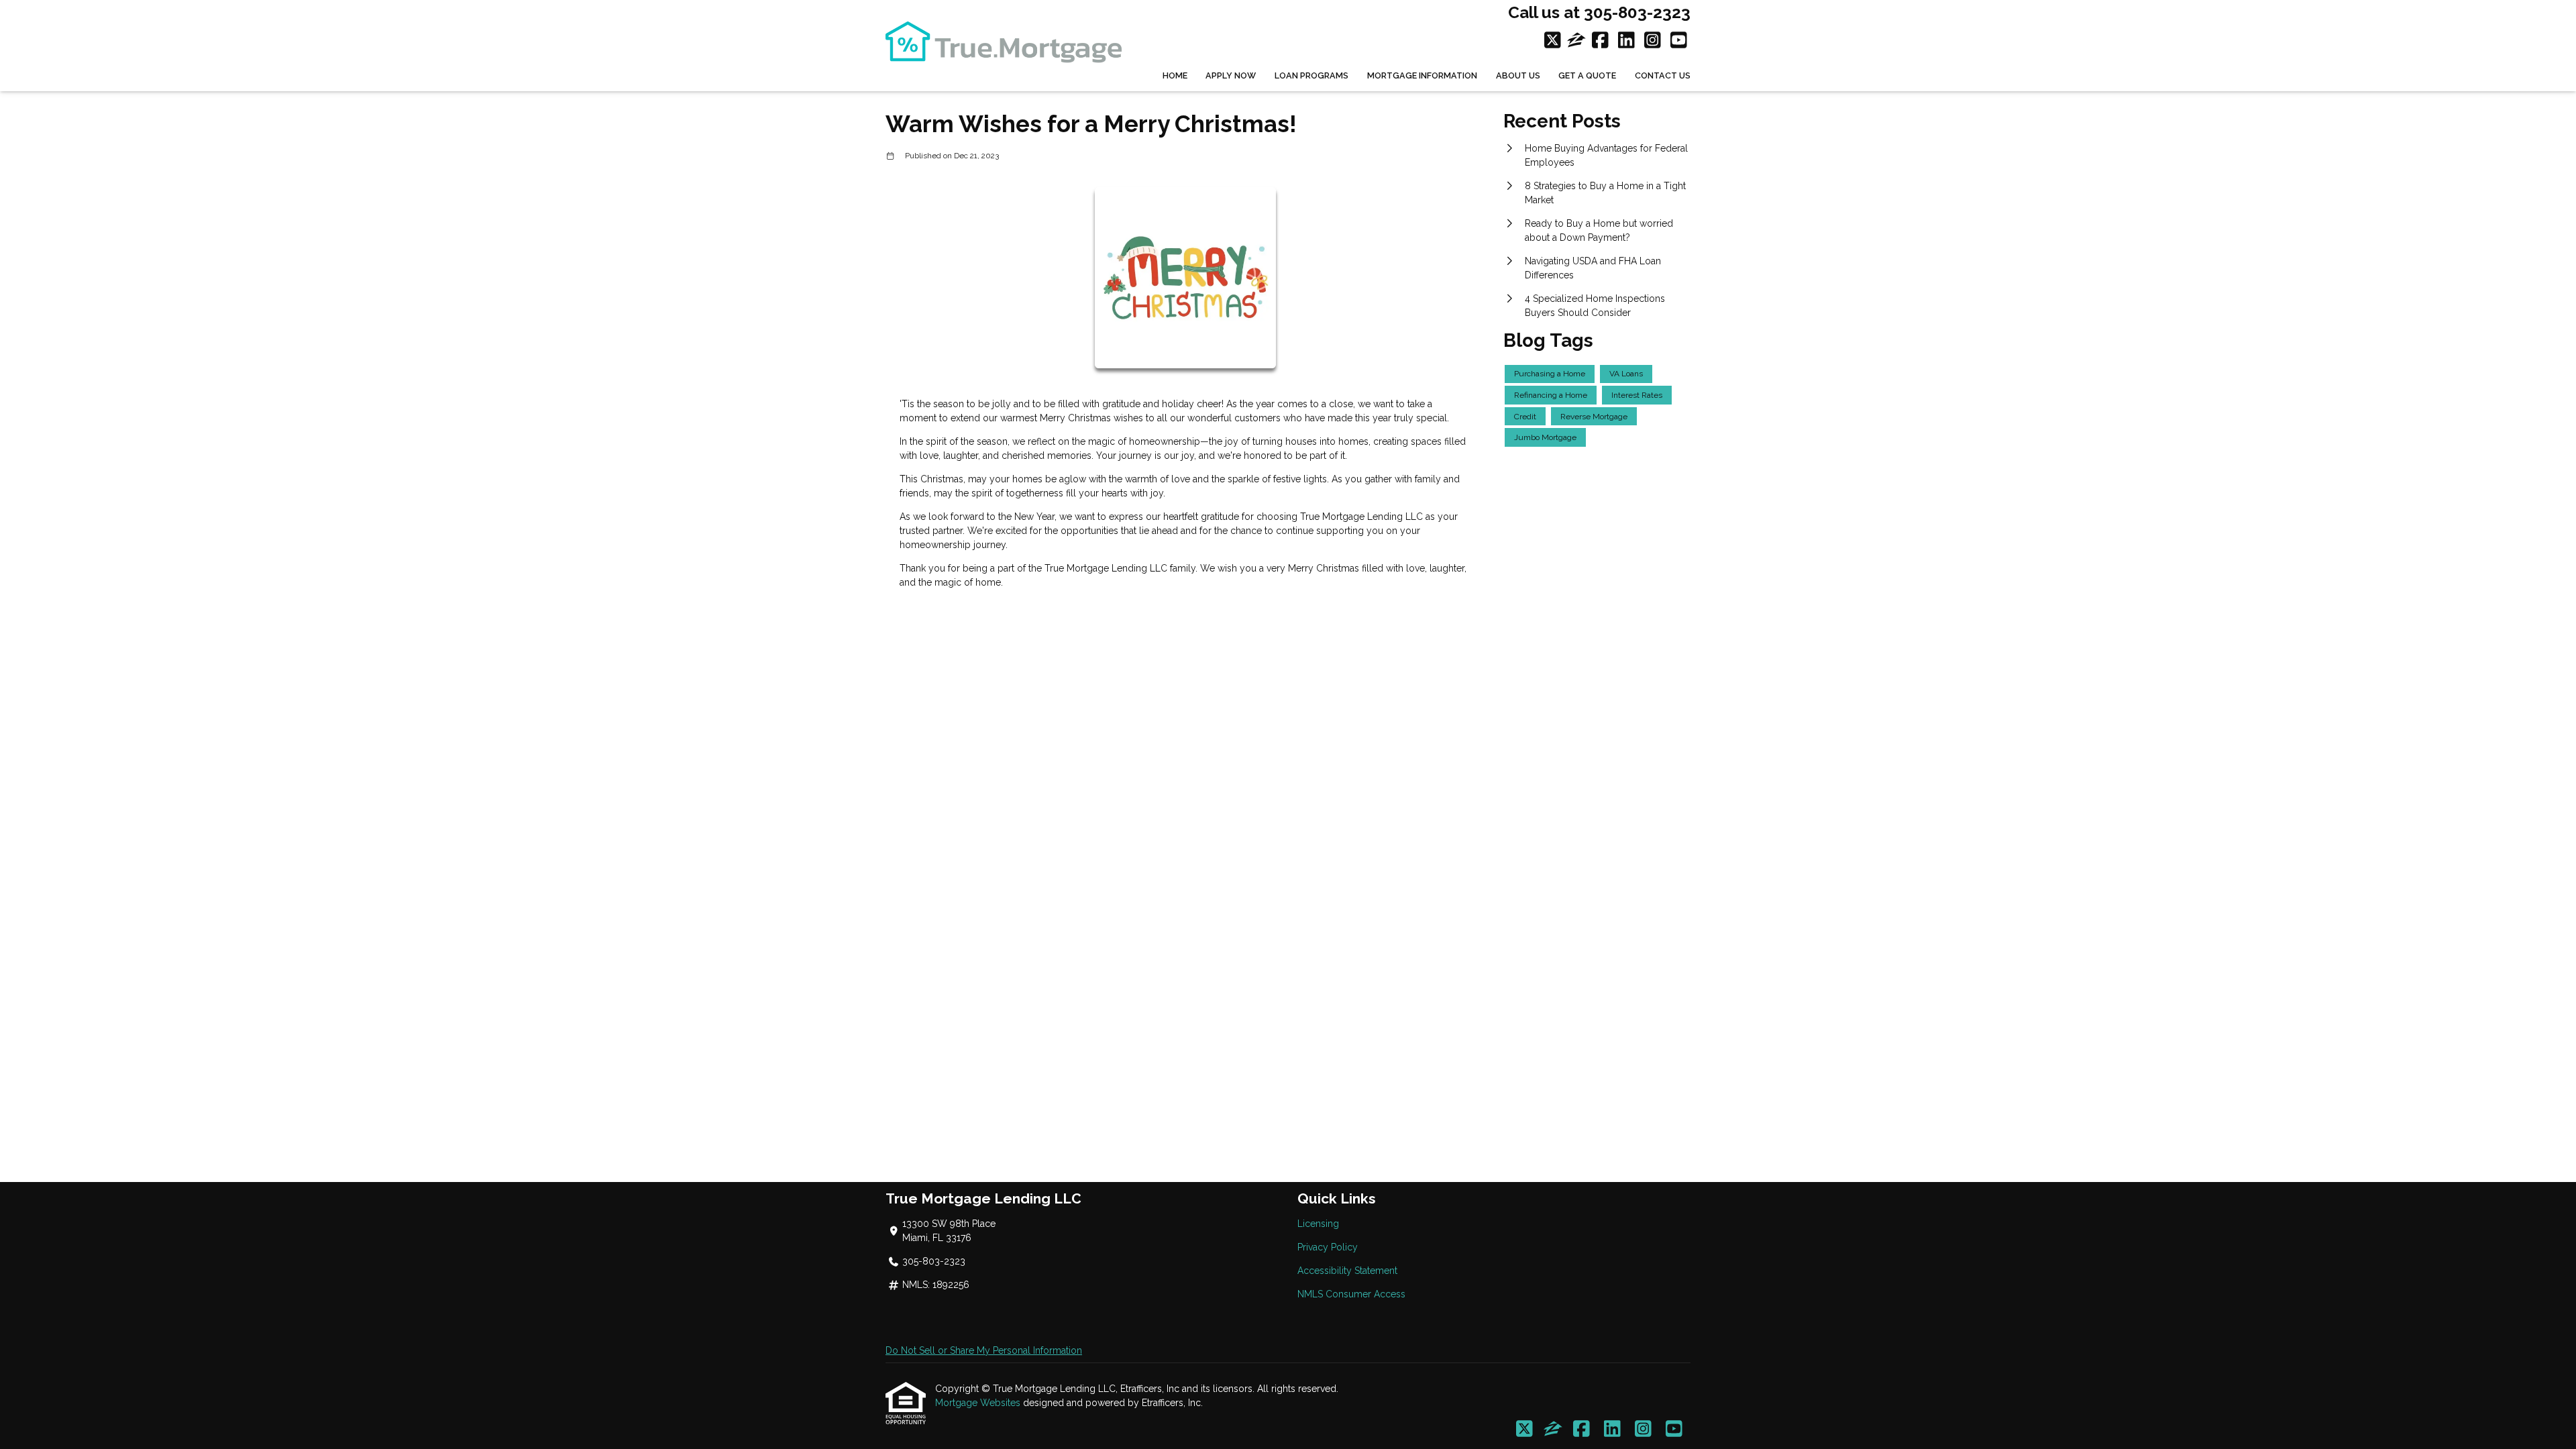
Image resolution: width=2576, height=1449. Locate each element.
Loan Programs (1311, 75)
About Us (1518, 75)
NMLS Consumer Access (1351, 1294)
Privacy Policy (1328, 1247)
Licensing (1318, 1224)
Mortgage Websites (979, 1403)
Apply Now (1231, 75)
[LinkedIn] (1626, 41)
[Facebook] (1600, 41)
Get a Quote (1587, 75)
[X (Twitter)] (1553, 41)
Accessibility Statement (1347, 1271)
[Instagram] (1653, 41)
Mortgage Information (1422, 75)
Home (1175, 75)
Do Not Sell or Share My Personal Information (984, 1350)
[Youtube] (1679, 41)
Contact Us (1663, 75)
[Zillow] (1576, 41)
